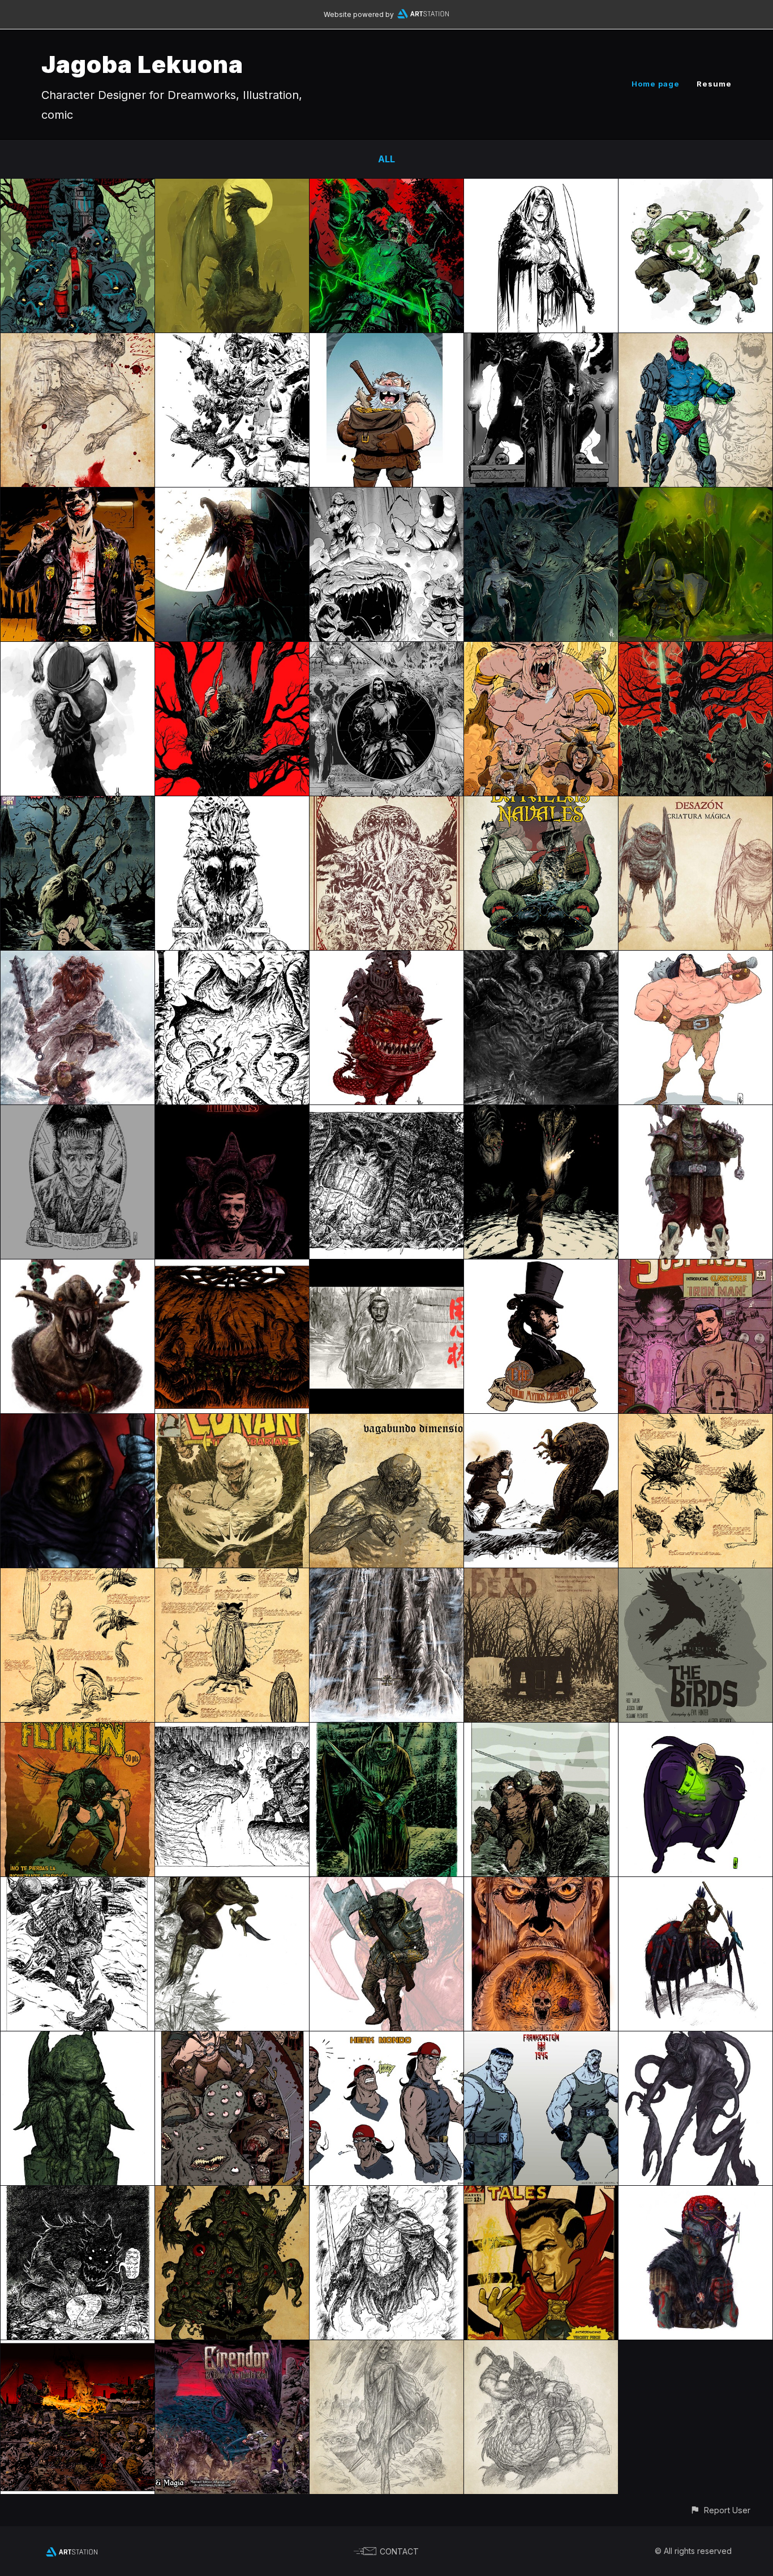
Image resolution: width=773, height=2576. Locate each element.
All (386, 159)
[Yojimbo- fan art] (386, 1267)
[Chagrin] (695, 804)
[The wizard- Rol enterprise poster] (541, 1885)
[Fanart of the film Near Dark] (78, 495)
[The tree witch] (232, 650)
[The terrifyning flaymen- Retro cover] (78, 1731)
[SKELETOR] (78, 1422)
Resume (714, 84)
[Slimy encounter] (695, 495)
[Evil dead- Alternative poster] (541, 1576)
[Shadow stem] (695, 2039)
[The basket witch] (78, 650)
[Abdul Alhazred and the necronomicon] (78, 2194)
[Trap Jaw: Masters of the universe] (695, 341)
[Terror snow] (78, 959)
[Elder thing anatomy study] (232, 1576)
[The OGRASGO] (78, 1267)
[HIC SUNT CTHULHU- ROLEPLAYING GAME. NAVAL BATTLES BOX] (541, 804)
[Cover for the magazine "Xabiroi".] (232, 495)
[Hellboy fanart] (78, 187)
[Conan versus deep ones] (541, 1731)
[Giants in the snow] (78, 1885)
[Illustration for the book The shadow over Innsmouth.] (541, 495)
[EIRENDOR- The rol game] (232, 2348)
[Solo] (541, 1113)
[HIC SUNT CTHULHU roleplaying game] (386, 804)
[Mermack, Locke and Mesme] (541, 650)
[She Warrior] (541, 187)
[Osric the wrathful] (386, 2194)
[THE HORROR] (232, 2194)
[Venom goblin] (695, 2194)
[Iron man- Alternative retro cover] (695, 1267)
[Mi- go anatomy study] (695, 1422)
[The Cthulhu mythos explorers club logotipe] (541, 1267)
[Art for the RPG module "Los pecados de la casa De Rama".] (386, 495)
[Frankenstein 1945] (541, 2039)
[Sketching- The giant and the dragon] (541, 2348)
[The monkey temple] (386, 1113)
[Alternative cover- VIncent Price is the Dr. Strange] (541, 2194)
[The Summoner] (541, 341)
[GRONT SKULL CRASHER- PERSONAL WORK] (695, 959)
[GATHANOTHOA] (232, 1267)
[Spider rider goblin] (695, 1885)
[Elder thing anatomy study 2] (78, 1576)
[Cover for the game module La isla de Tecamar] (386, 650)
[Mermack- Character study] (386, 341)
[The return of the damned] (386, 2348)
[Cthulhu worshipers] (232, 804)
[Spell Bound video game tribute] (232, 959)
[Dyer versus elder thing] (541, 1422)
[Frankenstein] (78, 1113)
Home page (656, 84)
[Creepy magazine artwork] (78, 804)
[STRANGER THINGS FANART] (232, 1113)
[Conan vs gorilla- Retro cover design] (232, 1422)
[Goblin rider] (386, 959)
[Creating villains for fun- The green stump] (695, 1731)
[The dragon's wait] (232, 187)
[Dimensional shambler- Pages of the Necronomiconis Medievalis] (78, 341)
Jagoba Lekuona (142, 64)
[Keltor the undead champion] (386, 187)
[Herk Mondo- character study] (386, 2039)
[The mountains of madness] (386, 1576)
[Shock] (541, 959)
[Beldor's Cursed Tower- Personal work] (232, 341)
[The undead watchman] (386, 1731)
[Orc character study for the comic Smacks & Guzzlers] (695, 187)
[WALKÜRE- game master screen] (78, 2348)
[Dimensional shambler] (386, 1422)
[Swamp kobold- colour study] (232, 1885)
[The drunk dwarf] (232, 1731)
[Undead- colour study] (386, 1885)
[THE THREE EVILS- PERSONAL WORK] (695, 650)
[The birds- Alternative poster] (695, 1576)
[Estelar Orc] (695, 1113)
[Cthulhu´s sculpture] (78, 2039)
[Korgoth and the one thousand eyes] (232, 2039)
